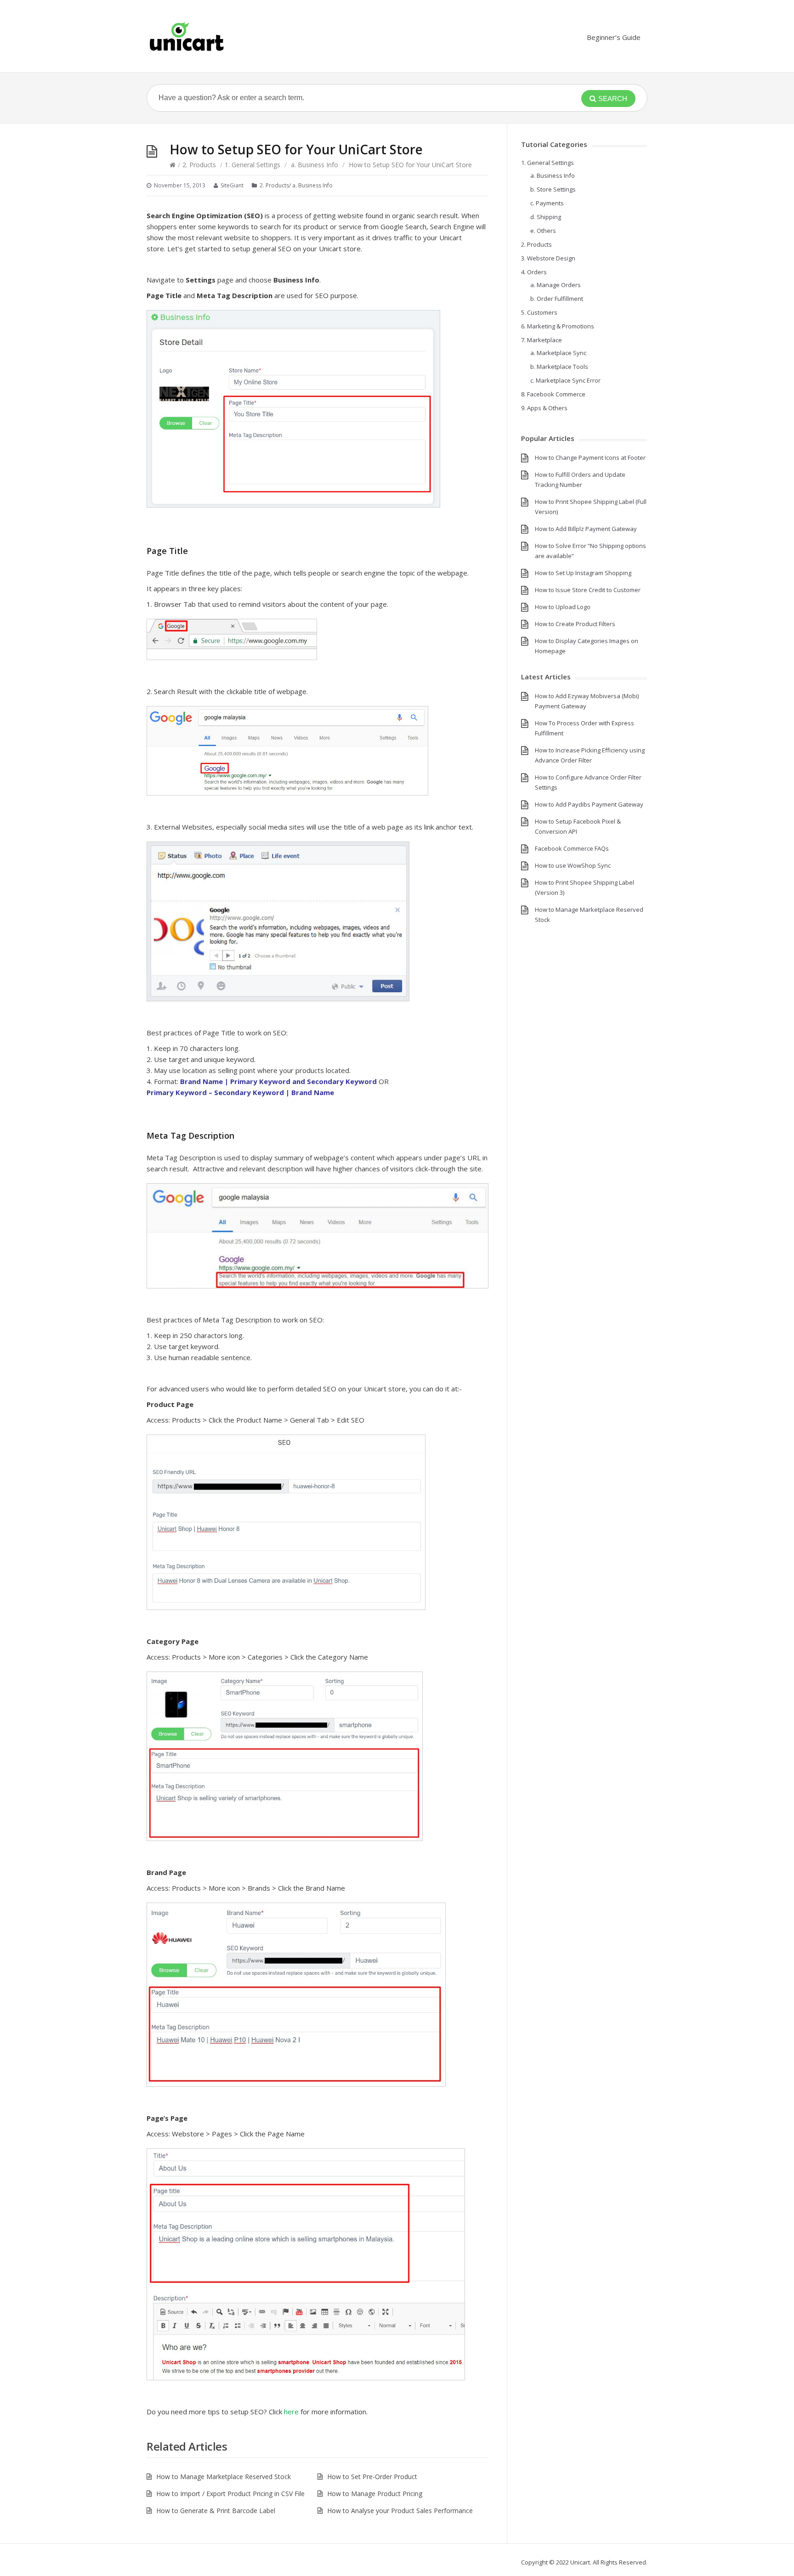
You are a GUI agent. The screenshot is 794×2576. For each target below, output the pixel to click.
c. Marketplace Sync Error (565, 380)
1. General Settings (252, 165)
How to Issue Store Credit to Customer (588, 590)
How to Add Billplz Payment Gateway (586, 529)
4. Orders (534, 272)
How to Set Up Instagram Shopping (583, 573)
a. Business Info (315, 165)
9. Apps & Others (544, 408)
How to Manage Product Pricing (375, 2494)
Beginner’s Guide (614, 37)
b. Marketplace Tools (559, 367)
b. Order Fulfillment (557, 299)
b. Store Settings (553, 189)
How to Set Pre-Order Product (372, 2477)
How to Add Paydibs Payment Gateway (589, 804)
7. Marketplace (542, 340)
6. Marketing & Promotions (558, 326)
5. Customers (539, 312)
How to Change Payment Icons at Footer (590, 458)
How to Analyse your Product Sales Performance (400, 2511)
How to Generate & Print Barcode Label (216, 2511)
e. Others (543, 231)
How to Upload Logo (563, 607)
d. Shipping (546, 217)
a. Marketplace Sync (558, 353)
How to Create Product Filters (575, 624)
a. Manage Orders (556, 285)
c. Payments (547, 203)
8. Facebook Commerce (553, 394)
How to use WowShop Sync (573, 865)
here (291, 2412)
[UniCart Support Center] (187, 36)
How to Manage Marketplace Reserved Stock (224, 2477)
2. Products (199, 165)
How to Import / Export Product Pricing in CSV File (230, 2494)
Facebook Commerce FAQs (572, 848)
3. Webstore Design (548, 258)
